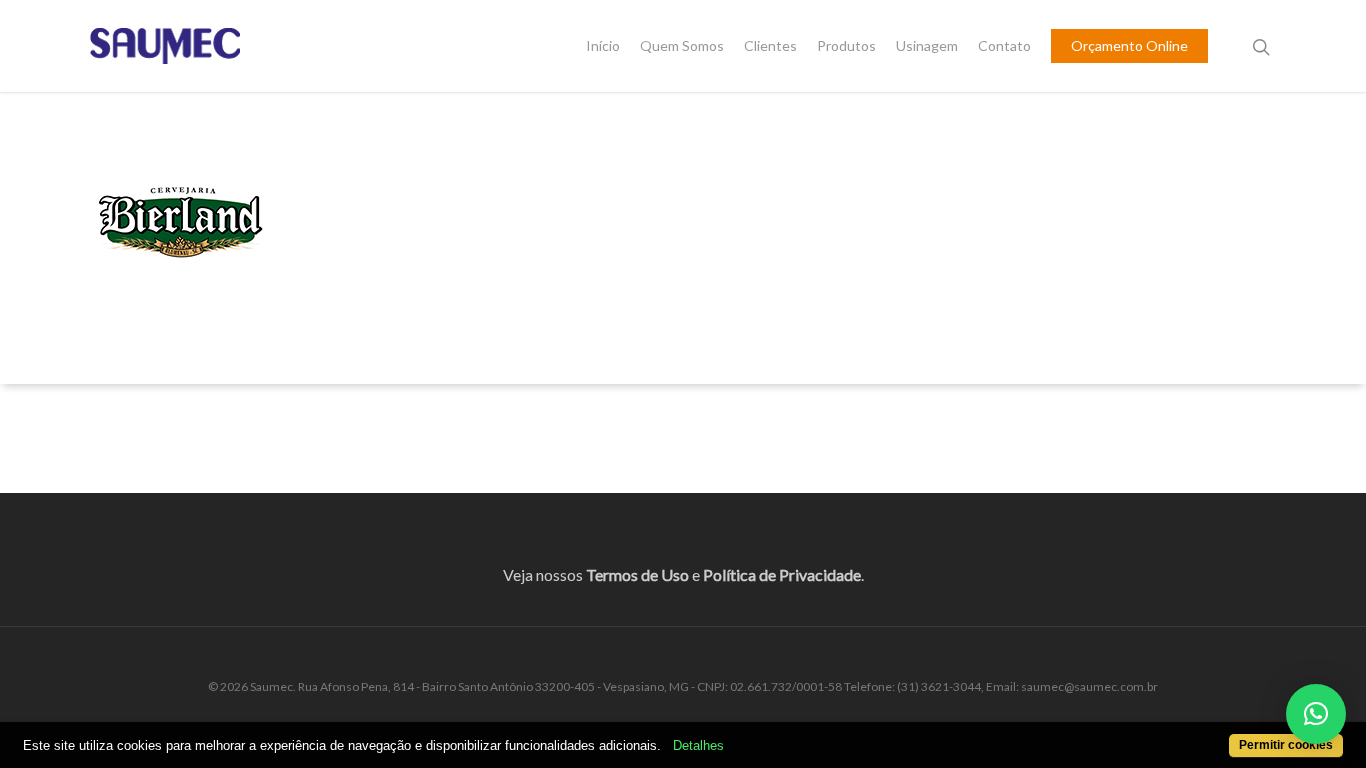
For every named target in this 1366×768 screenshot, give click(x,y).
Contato (1004, 46)
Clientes (770, 46)
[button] (1316, 714)
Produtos (846, 46)
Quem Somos (682, 46)
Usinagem (927, 46)
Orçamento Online (1129, 46)
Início (603, 46)
